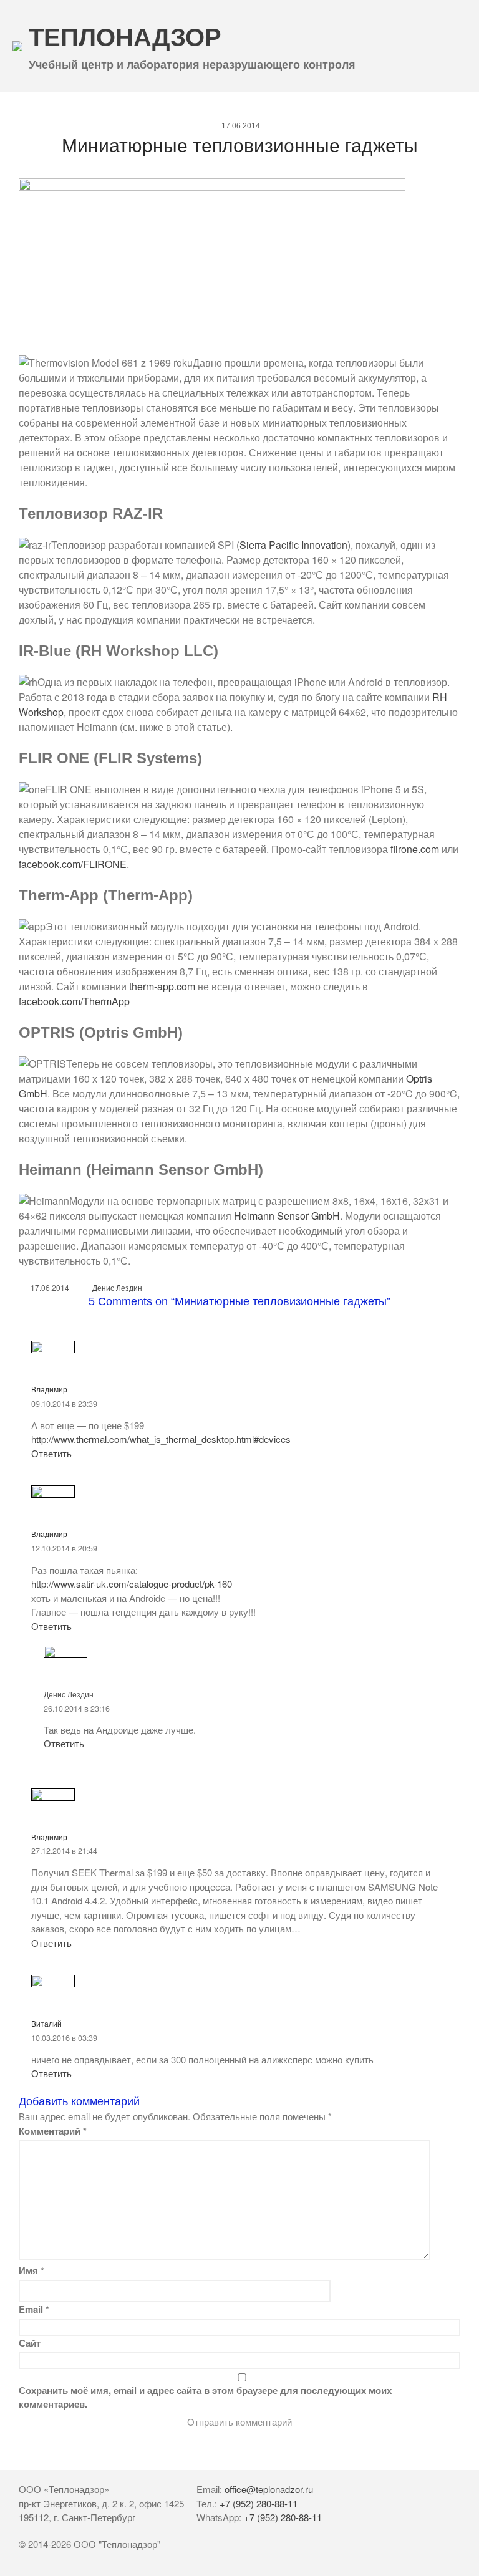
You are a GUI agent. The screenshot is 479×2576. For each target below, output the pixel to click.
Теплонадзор (125, 37)
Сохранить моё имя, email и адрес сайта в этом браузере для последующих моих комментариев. (205, 2397)
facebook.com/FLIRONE (73, 864)
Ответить (51, 1453)
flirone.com (415, 849)
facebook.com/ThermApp (74, 1001)
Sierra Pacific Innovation (293, 545)
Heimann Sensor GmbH (287, 1216)
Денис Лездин (117, 1287)
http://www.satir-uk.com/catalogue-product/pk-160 (132, 1584)
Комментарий (53, 2131)
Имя (31, 2270)
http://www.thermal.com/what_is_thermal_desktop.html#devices (161, 1439)
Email (34, 2309)
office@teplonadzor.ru (269, 2489)
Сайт (30, 2343)
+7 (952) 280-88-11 (259, 2503)
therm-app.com (162, 986)
